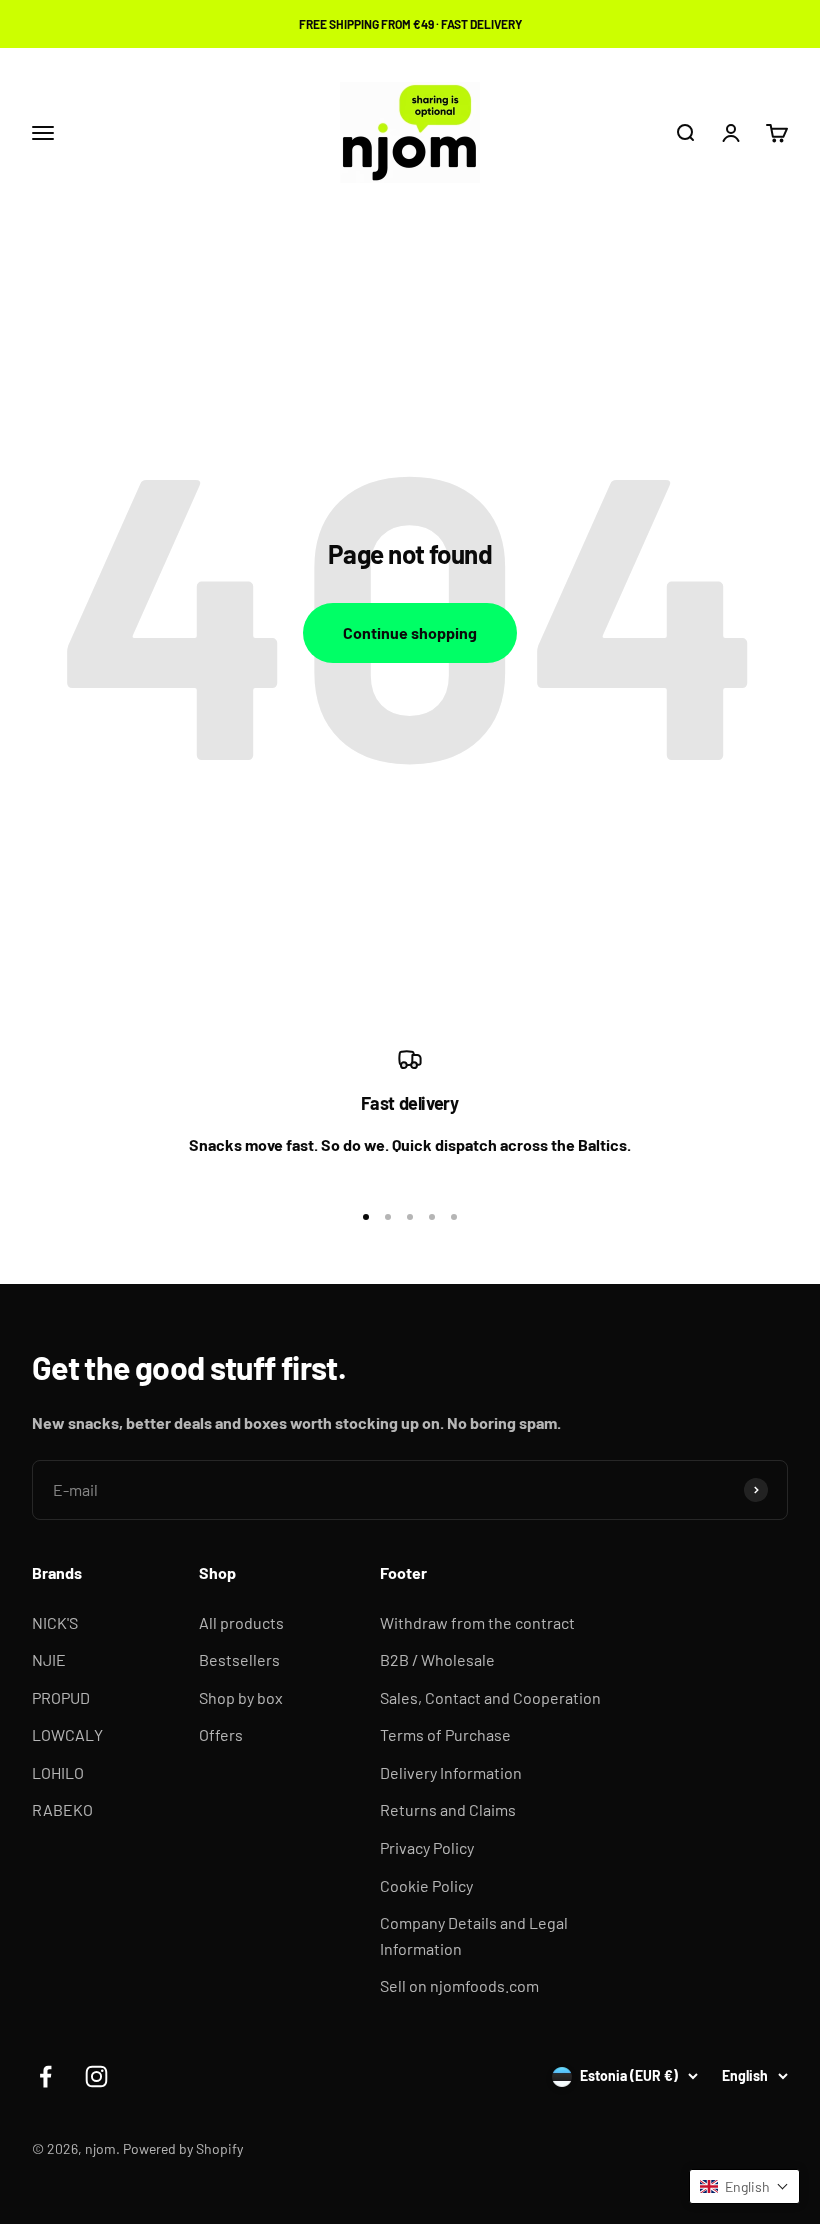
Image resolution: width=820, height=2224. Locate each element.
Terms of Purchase (445, 1734)
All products (241, 1622)
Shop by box (241, 1697)
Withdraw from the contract (477, 1622)
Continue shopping (410, 632)
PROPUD (61, 1697)
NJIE (49, 1659)
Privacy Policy (427, 1847)
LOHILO (58, 1772)
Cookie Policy (426, 1885)
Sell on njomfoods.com (459, 1985)
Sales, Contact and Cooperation (490, 1697)
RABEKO (62, 1809)
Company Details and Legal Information (474, 1935)
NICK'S (55, 1622)
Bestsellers (239, 1659)
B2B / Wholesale (437, 1659)
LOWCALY (67, 1734)
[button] (744, 2186)
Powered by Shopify (183, 2148)
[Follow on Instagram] (96, 2076)
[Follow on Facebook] (45, 2076)
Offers (221, 1734)
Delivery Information (451, 1772)
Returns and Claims (448, 1809)
